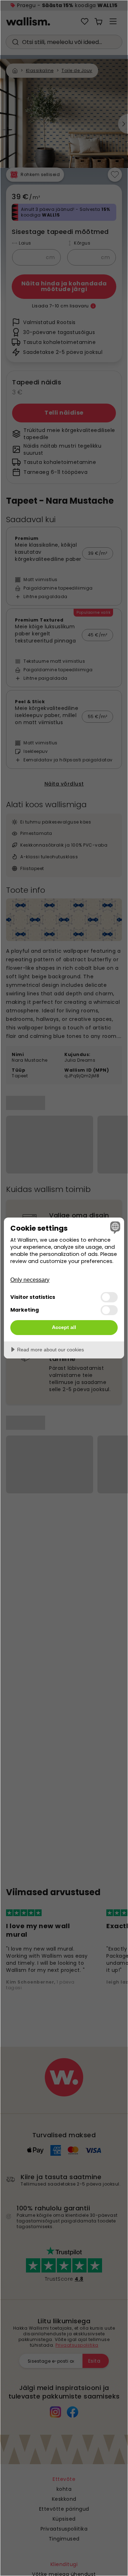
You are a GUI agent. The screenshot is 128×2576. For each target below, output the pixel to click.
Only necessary (30, 1280)
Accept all (64, 1327)
